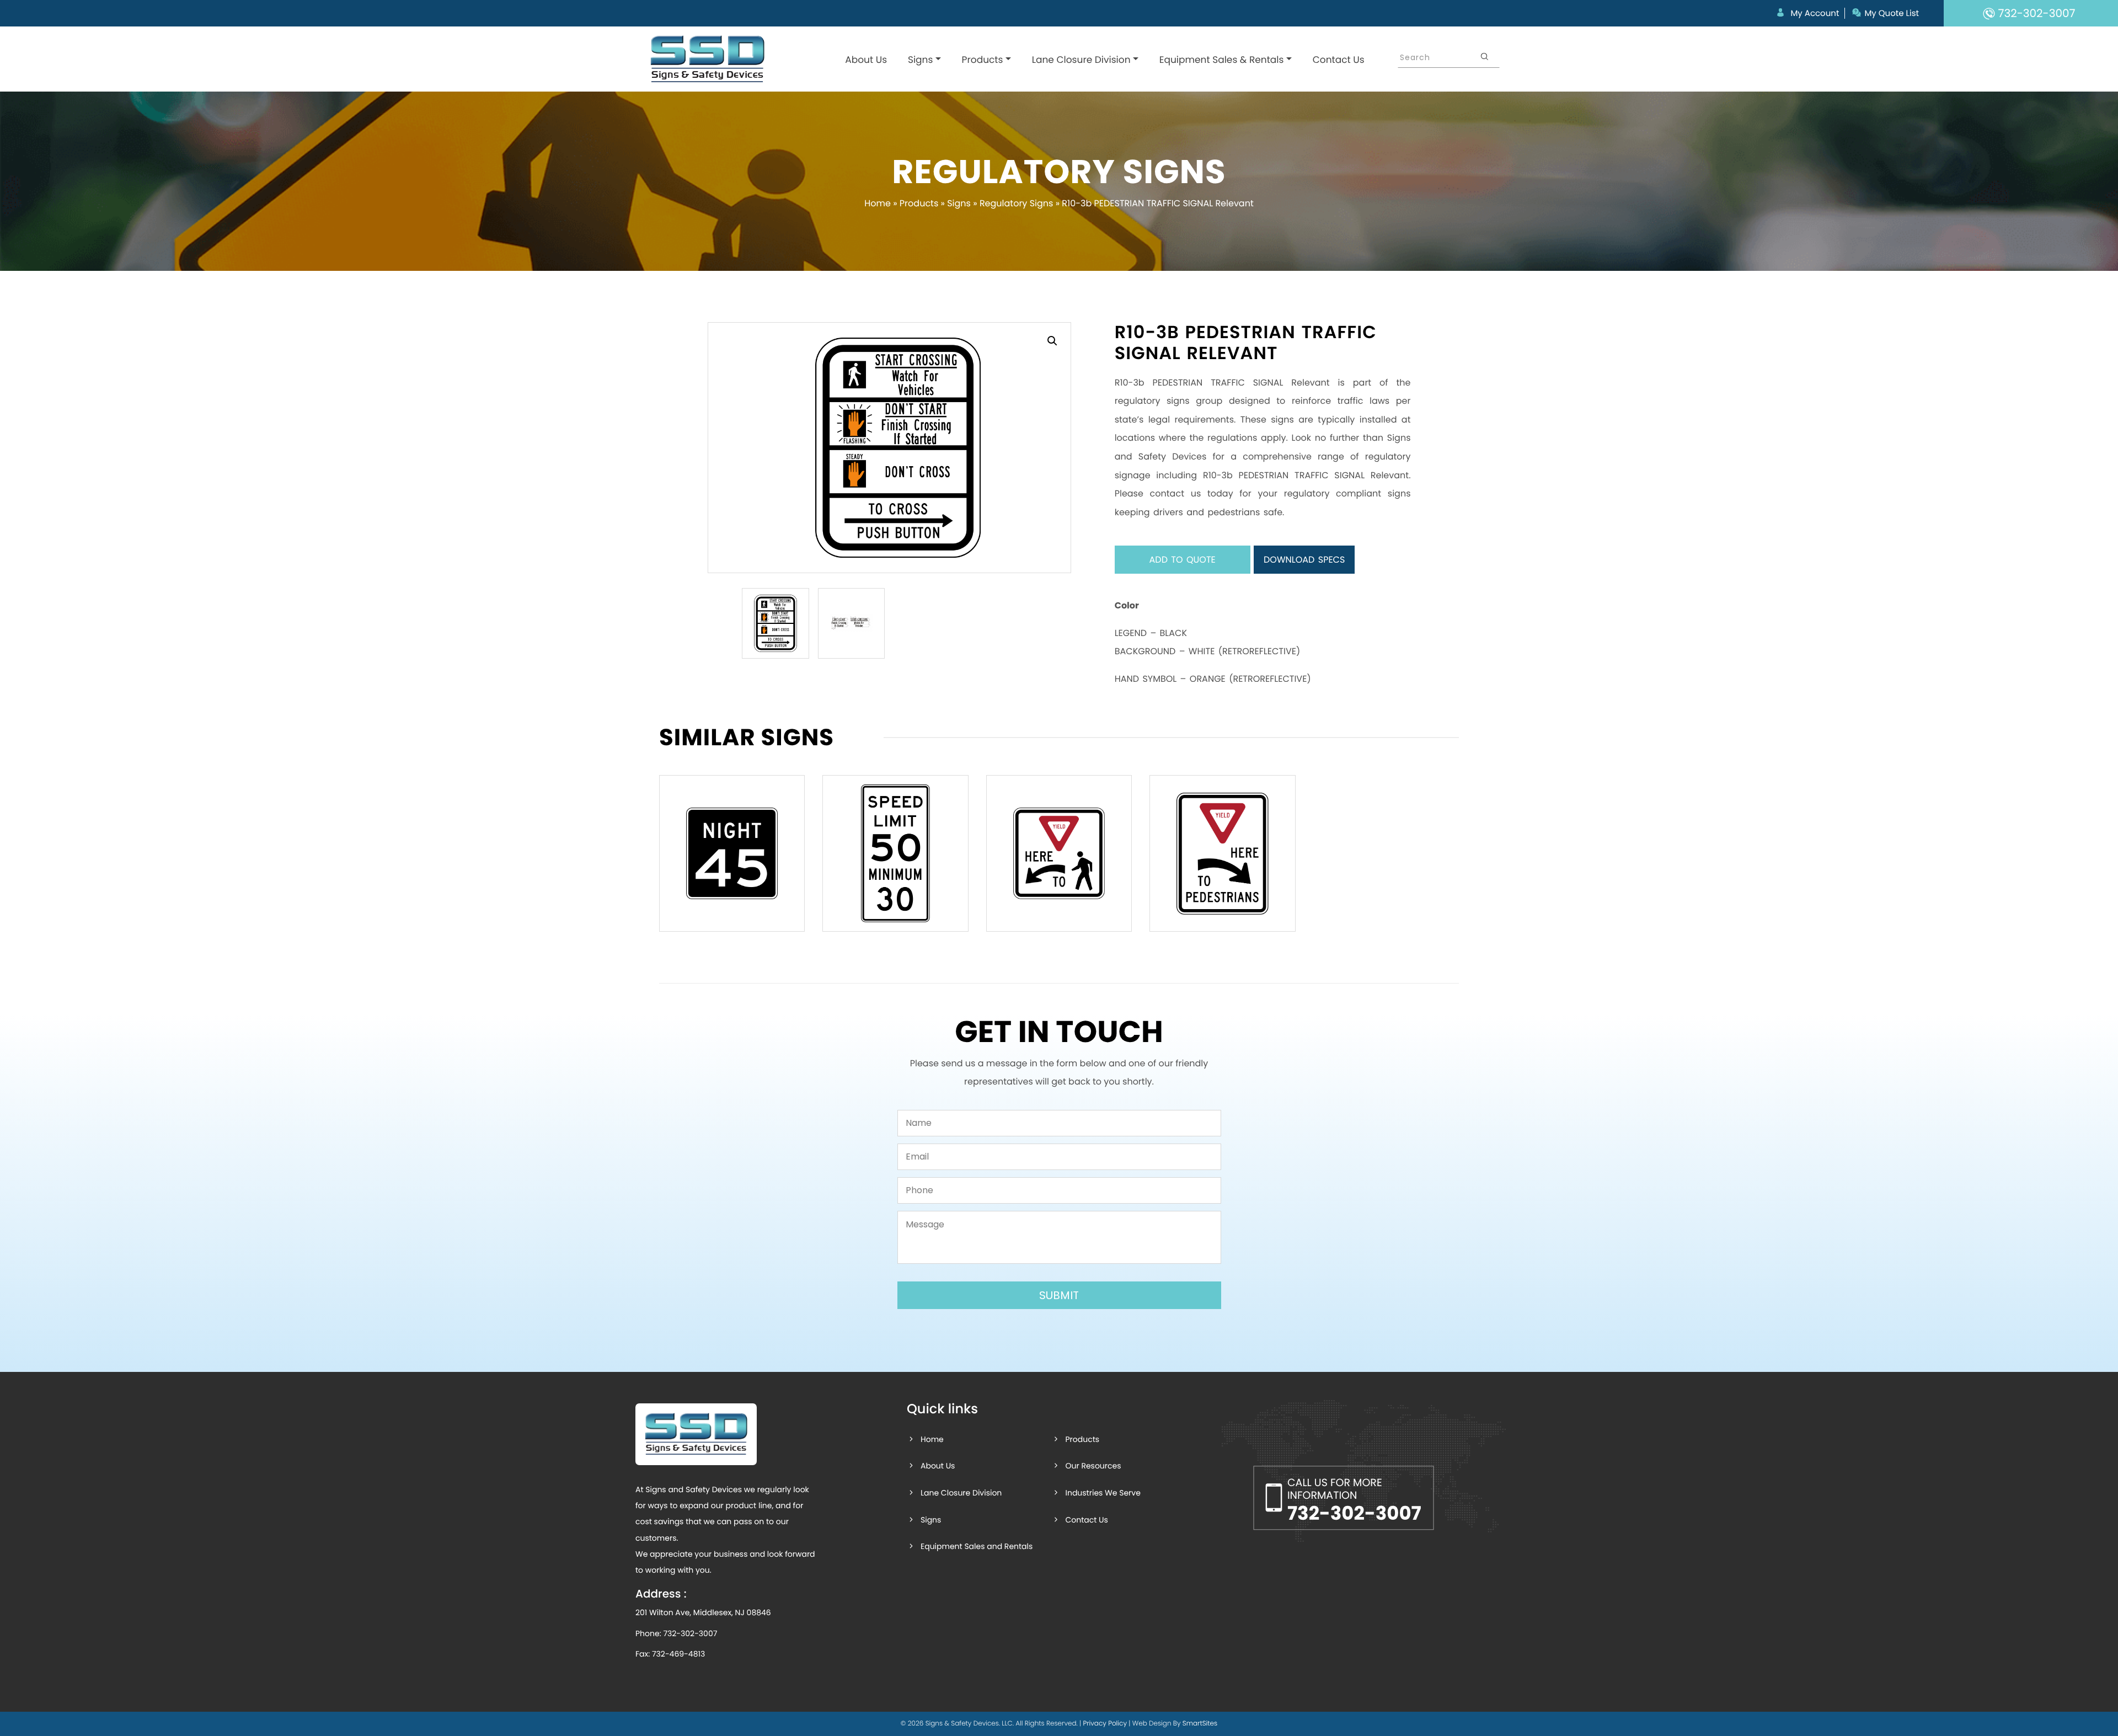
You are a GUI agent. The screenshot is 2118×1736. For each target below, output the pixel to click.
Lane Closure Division (1081, 60)
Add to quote (1183, 560)
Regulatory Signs (1017, 203)
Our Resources (1093, 1466)
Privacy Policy (1105, 1724)
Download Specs (1304, 560)
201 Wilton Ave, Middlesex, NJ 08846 (703, 1612)
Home (878, 203)
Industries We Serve (1103, 1493)
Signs (920, 60)
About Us (866, 60)
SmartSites (1200, 1724)
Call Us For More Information (1354, 1501)
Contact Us (1339, 60)
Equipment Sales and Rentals (977, 1546)
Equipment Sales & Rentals (1222, 60)
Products (983, 60)
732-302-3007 (690, 1633)
